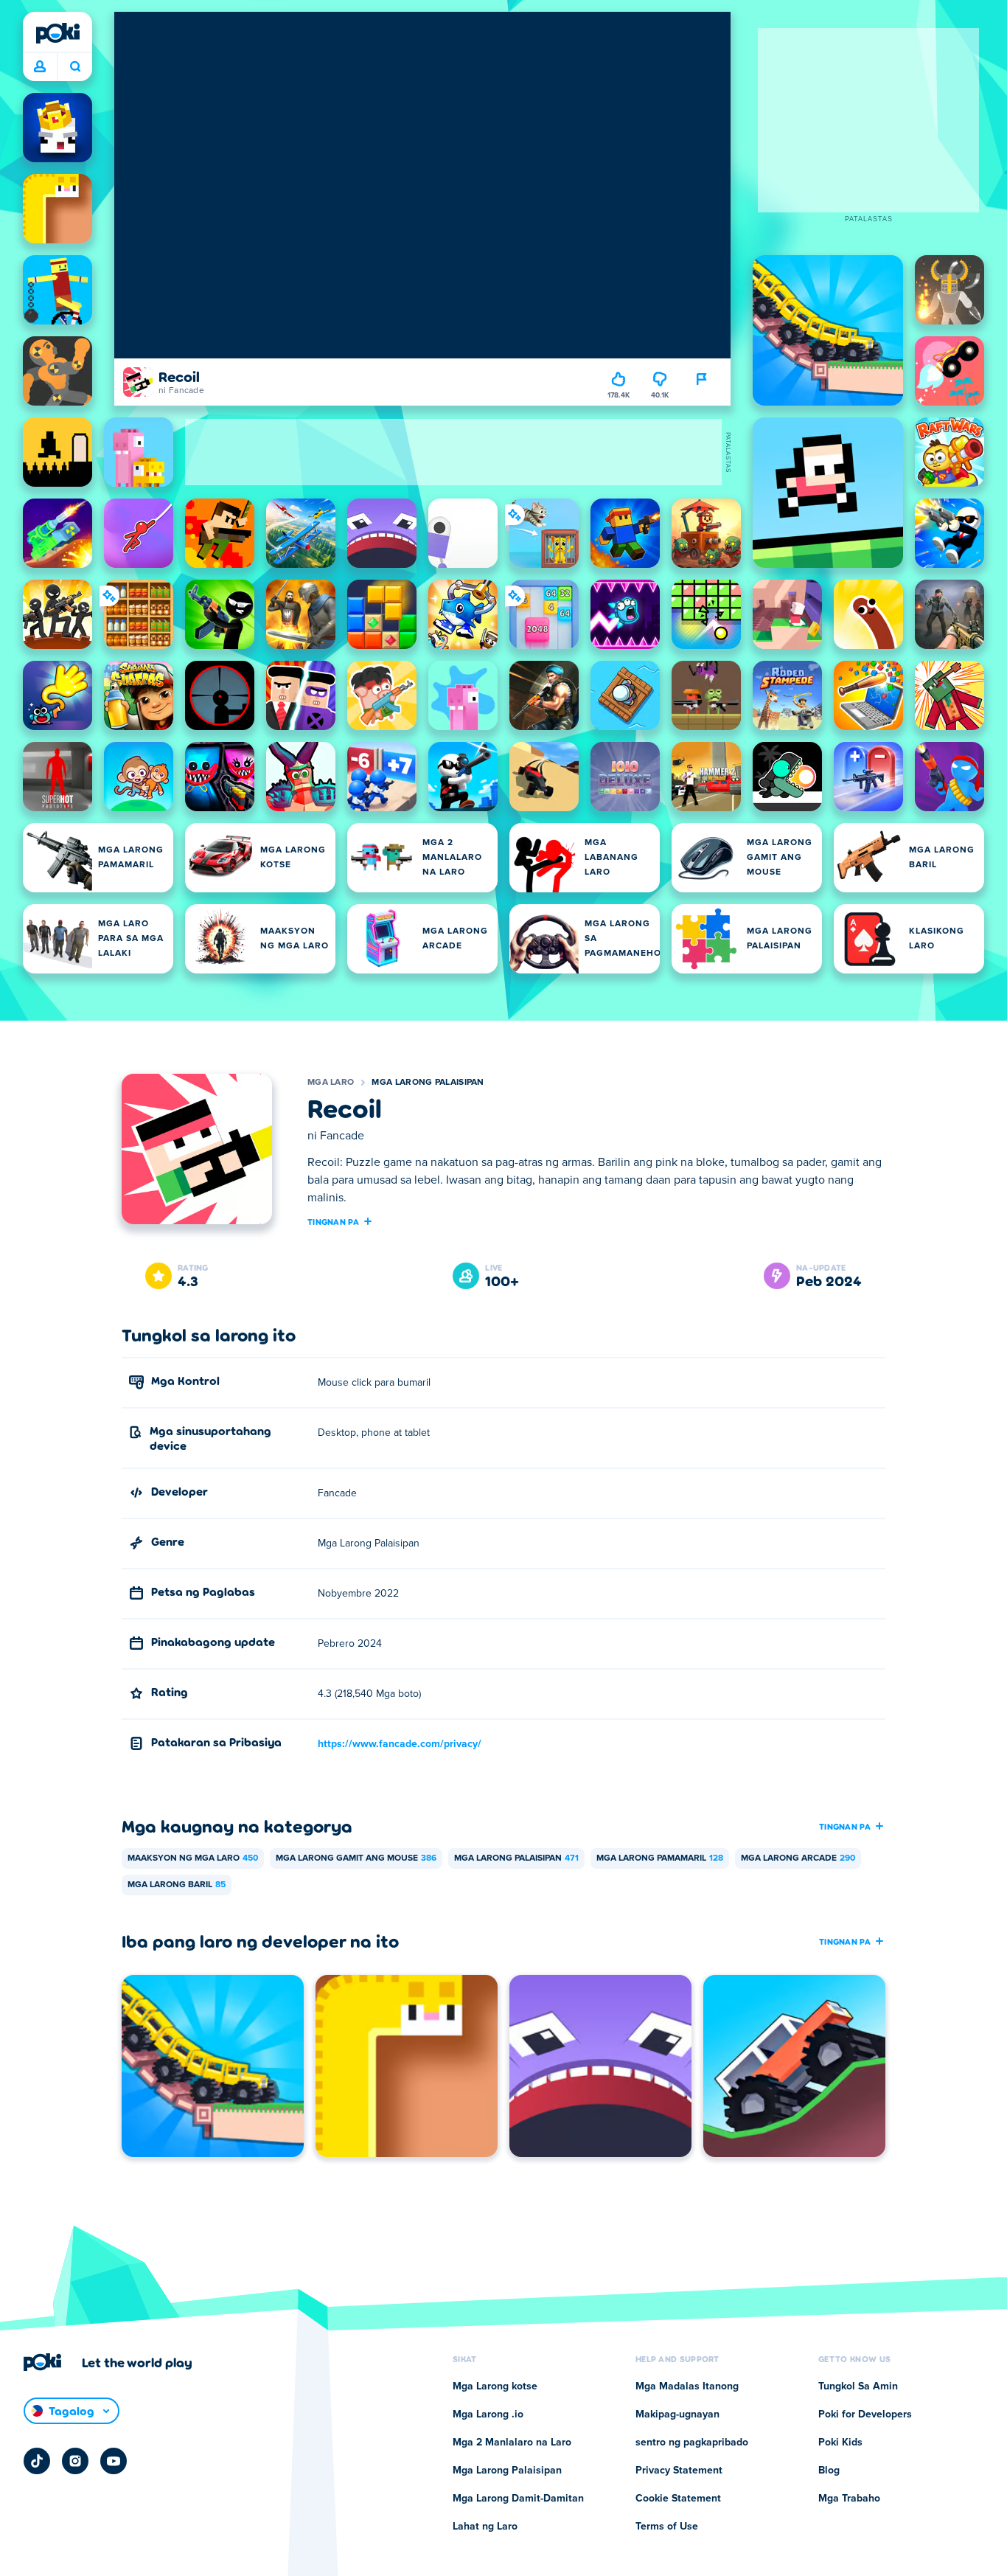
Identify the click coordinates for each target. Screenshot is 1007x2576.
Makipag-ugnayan (677, 2414)
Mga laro (331, 1083)
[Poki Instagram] (75, 2461)
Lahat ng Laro (485, 2527)
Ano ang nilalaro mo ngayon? (75, 67)
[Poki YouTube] (114, 2461)
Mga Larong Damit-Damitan (518, 2499)
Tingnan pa (333, 1221)
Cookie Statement (678, 2499)
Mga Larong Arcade (798, 1858)
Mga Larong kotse (495, 2386)
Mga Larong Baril (177, 1885)
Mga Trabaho (849, 2499)
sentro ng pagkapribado (692, 2443)
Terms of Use (667, 2527)
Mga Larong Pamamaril (660, 1858)
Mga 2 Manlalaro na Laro (512, 2443)
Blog (829, 2471)
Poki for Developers (865, 2414)
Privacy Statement (679, 2471)
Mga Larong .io (488, 2414)
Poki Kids (840, 2443)
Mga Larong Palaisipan (428, 1083)
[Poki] (58, 33)
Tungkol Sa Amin (858, 2386)
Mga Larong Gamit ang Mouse (356, 1858)
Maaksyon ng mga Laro (193, 1858)
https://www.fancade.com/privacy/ (400, 1744)
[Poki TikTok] (37, 2461)
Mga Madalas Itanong (687, 2386)
